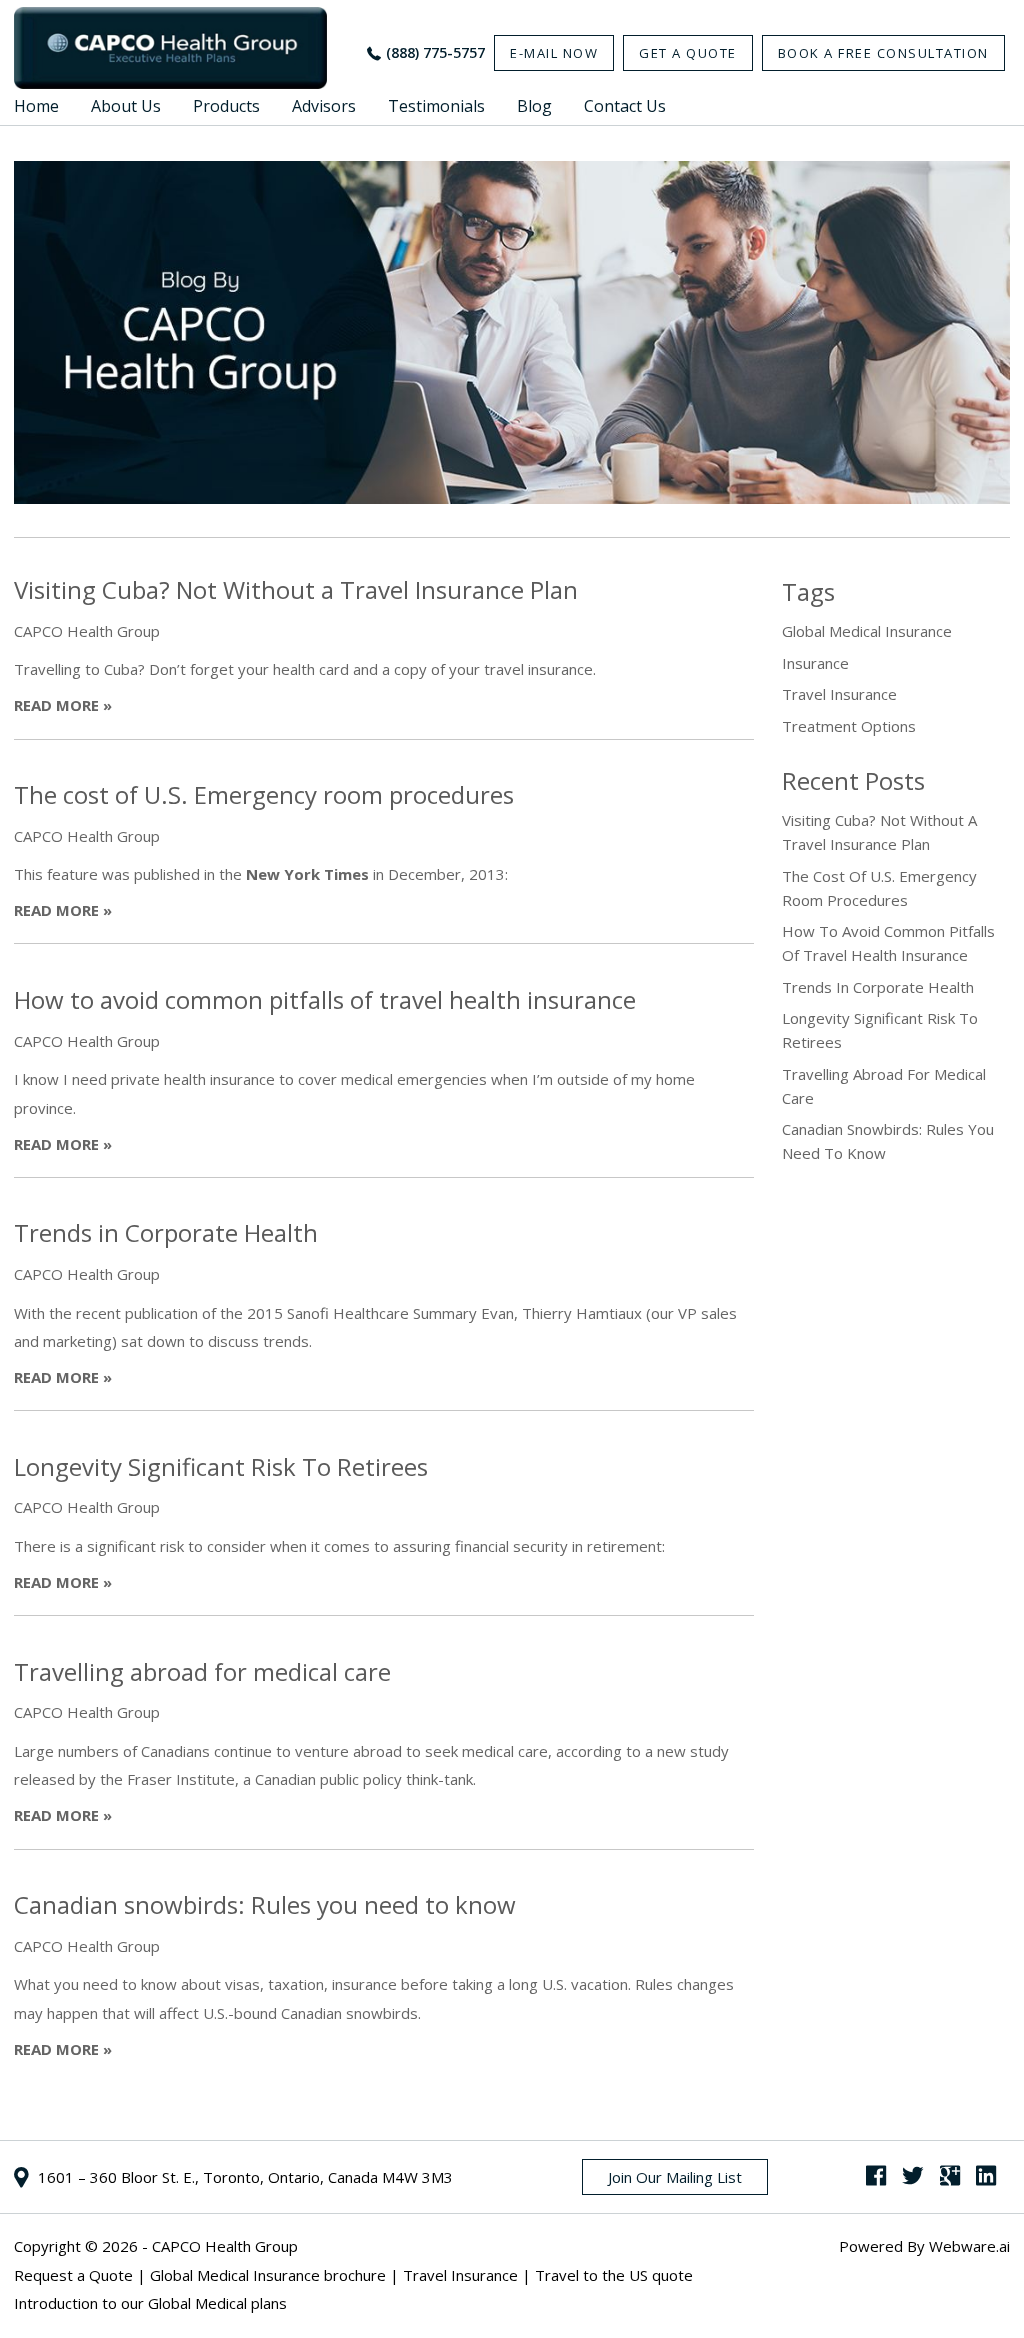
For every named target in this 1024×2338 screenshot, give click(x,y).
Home (36, 106)
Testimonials (436, 106)
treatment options (849, 726)
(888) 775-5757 (435, 52)
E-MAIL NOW (554, 53)
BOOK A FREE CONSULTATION (883, 53)
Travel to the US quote (614, 2275)
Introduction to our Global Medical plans (150, 2303)
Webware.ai (969, 2246)
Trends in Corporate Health (166, 1232)
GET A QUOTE (688, 53)
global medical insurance (867, 631)
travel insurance (839, 694)
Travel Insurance (460, 2275)
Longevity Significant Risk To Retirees (221, 1466)
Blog (534, 106)
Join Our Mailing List (675, 2177)
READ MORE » (63, 705)
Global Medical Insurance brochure (268, 2275)
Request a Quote (73, 2275)
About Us (126, 106)
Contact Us (625, 106)
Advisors (324, 106)
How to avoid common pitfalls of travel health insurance (325, 999)
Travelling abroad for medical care (202, 1671)
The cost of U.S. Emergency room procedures (264, 794)
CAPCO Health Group (225, 2246)
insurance (815, 663)
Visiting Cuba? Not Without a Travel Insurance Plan (296, 589)
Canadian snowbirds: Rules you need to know (265, 1904)
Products (226, 106)
